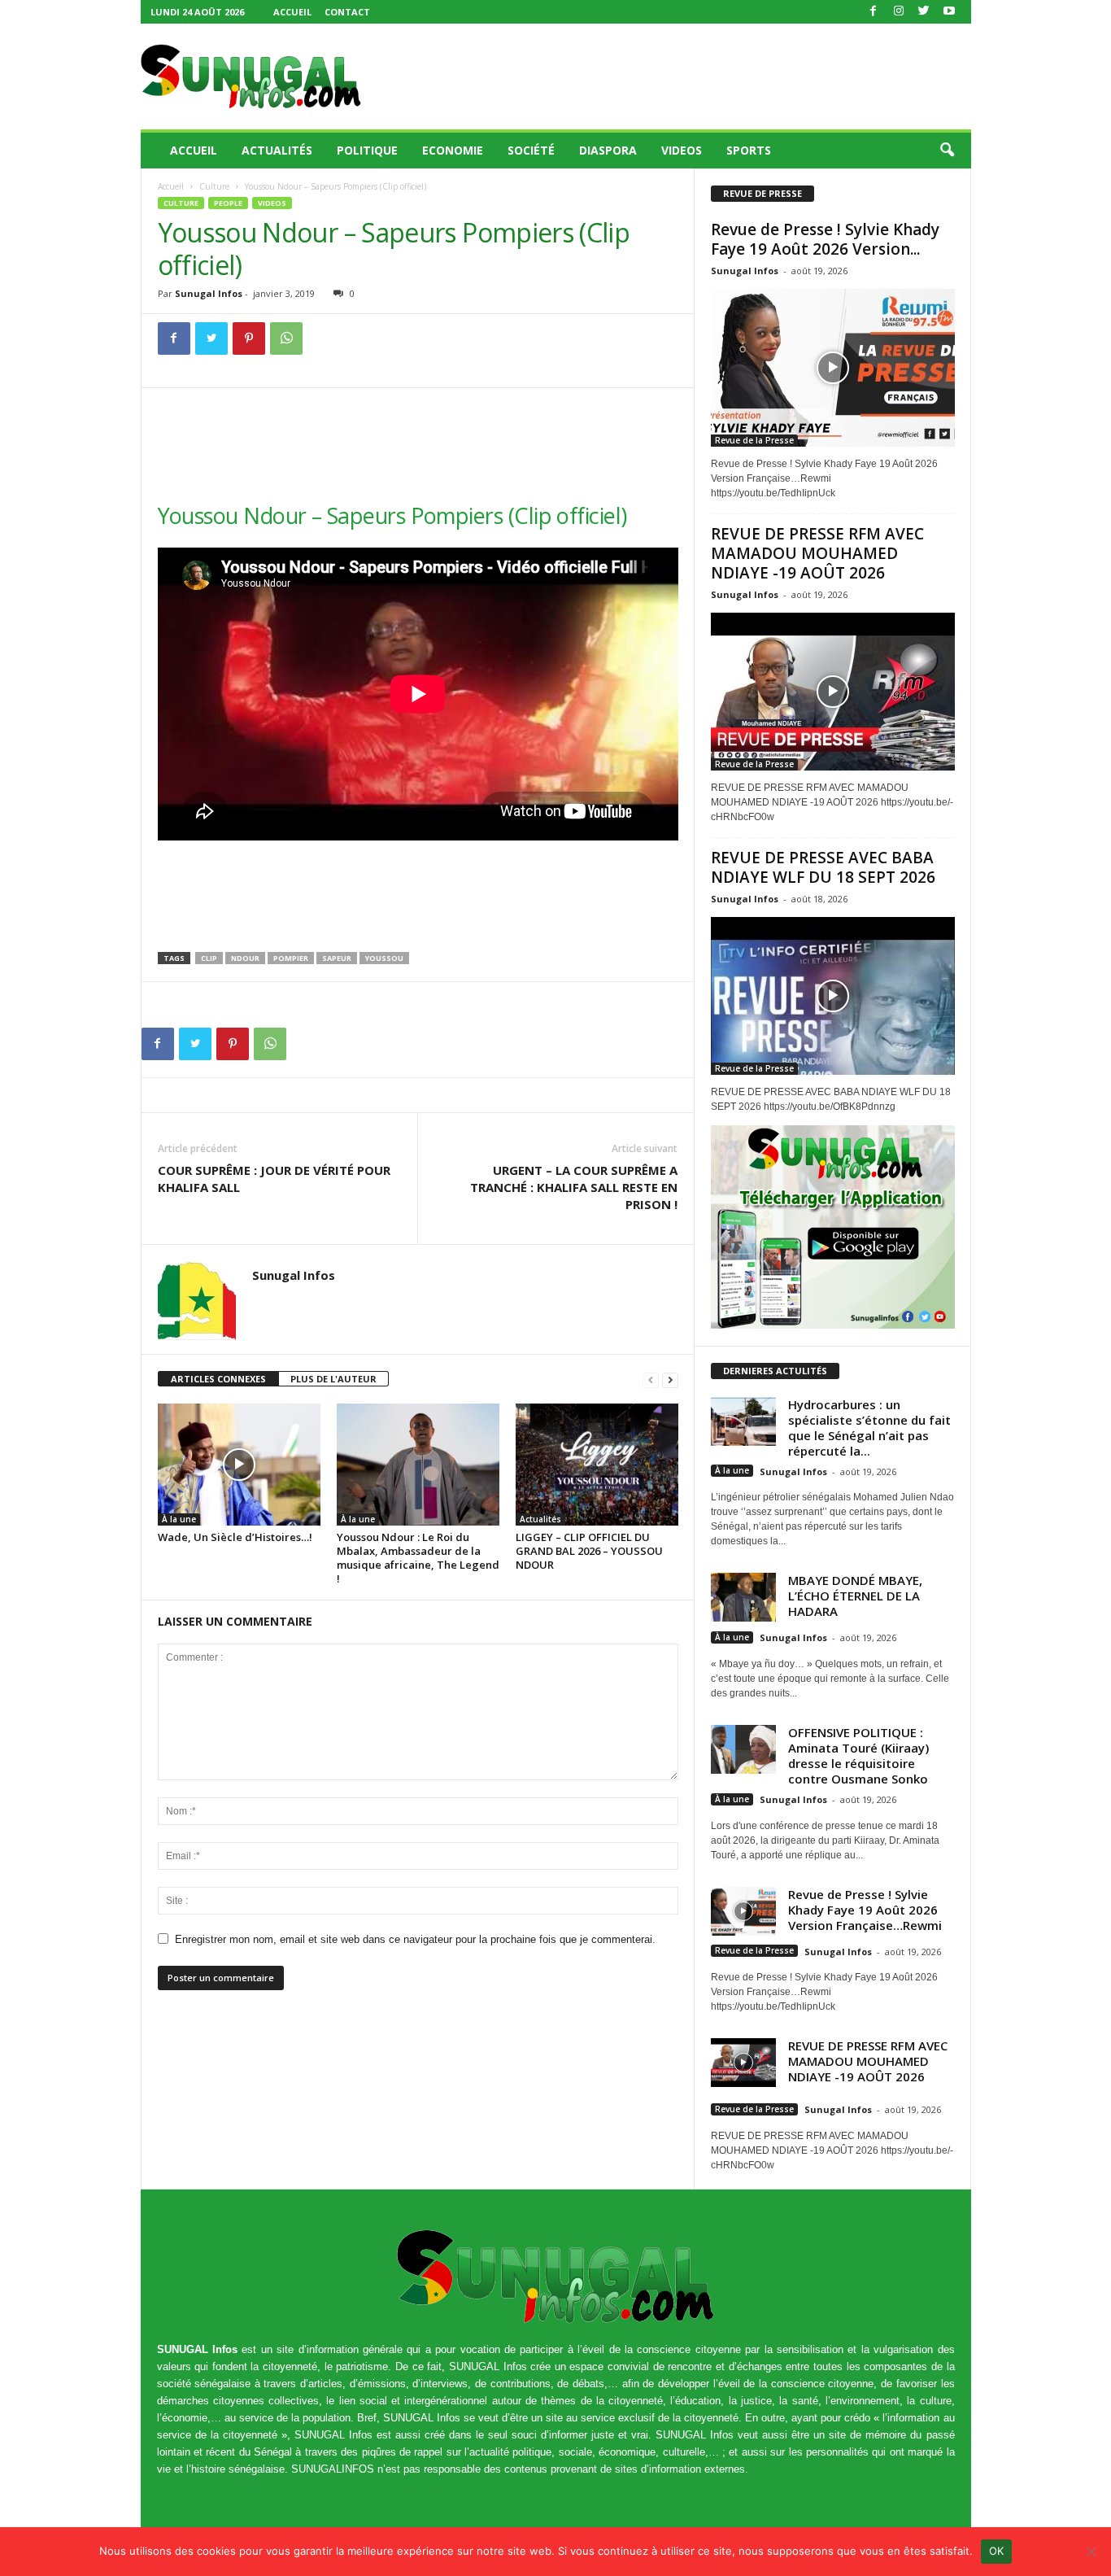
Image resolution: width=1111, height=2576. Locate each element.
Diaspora (608, 150)
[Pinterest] (249, 338)
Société (531, 150)
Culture (214, 186)
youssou (384, 958)
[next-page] (670, 1380)
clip (209, 958)
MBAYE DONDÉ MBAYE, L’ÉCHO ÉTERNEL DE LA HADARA (855, 1596)
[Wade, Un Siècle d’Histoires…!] (239, 1465)
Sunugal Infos (209, 293)
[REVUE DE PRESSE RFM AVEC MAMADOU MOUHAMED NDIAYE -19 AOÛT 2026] (833, 692)
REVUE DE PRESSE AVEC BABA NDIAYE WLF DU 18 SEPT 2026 (823, 867)
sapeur (337, 958)
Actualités (277, 150)
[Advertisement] (675, 76)
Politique (367, 150)
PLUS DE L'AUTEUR (333, 1379)
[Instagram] (899, 12)
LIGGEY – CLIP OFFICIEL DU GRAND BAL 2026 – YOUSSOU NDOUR (589, 1551)
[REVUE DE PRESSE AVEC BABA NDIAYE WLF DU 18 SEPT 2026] (833, 996)
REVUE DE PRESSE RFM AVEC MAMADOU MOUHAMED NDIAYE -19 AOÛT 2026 (817, 553)
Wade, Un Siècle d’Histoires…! (235, 1537)
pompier (291, 958)
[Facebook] (874, 12)
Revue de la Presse (754, 440)
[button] (947, 151)
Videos (682, 150)
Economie (453, 150)
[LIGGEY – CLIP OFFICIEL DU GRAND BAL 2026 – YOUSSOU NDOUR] (597, 1465)
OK (997, 2551)
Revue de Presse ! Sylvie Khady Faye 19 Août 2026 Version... (825, 239)
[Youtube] (949, 12)
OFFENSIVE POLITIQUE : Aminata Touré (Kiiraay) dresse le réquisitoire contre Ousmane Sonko (858, 1755)
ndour (245, 958)
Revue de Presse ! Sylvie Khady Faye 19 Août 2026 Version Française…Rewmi (865, 1910)
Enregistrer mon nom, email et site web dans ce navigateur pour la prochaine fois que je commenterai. (415, 1939)
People (228, 203)
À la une (179, 1519)
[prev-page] (651, 1380)
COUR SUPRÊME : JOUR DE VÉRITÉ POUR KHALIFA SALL (274, 1179)
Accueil (292, 12)
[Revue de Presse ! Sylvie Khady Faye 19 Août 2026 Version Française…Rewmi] (833, 368)
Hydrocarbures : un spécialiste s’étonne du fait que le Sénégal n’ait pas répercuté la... (869, 1428)
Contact (347, 12)
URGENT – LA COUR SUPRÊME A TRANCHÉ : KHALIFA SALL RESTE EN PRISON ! (574, 1187)
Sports (749, 150)
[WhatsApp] (286, 338)
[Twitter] (924, 12)
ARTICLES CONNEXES (218, 1379)
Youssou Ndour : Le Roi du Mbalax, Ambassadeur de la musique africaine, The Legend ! (418, 1558)
